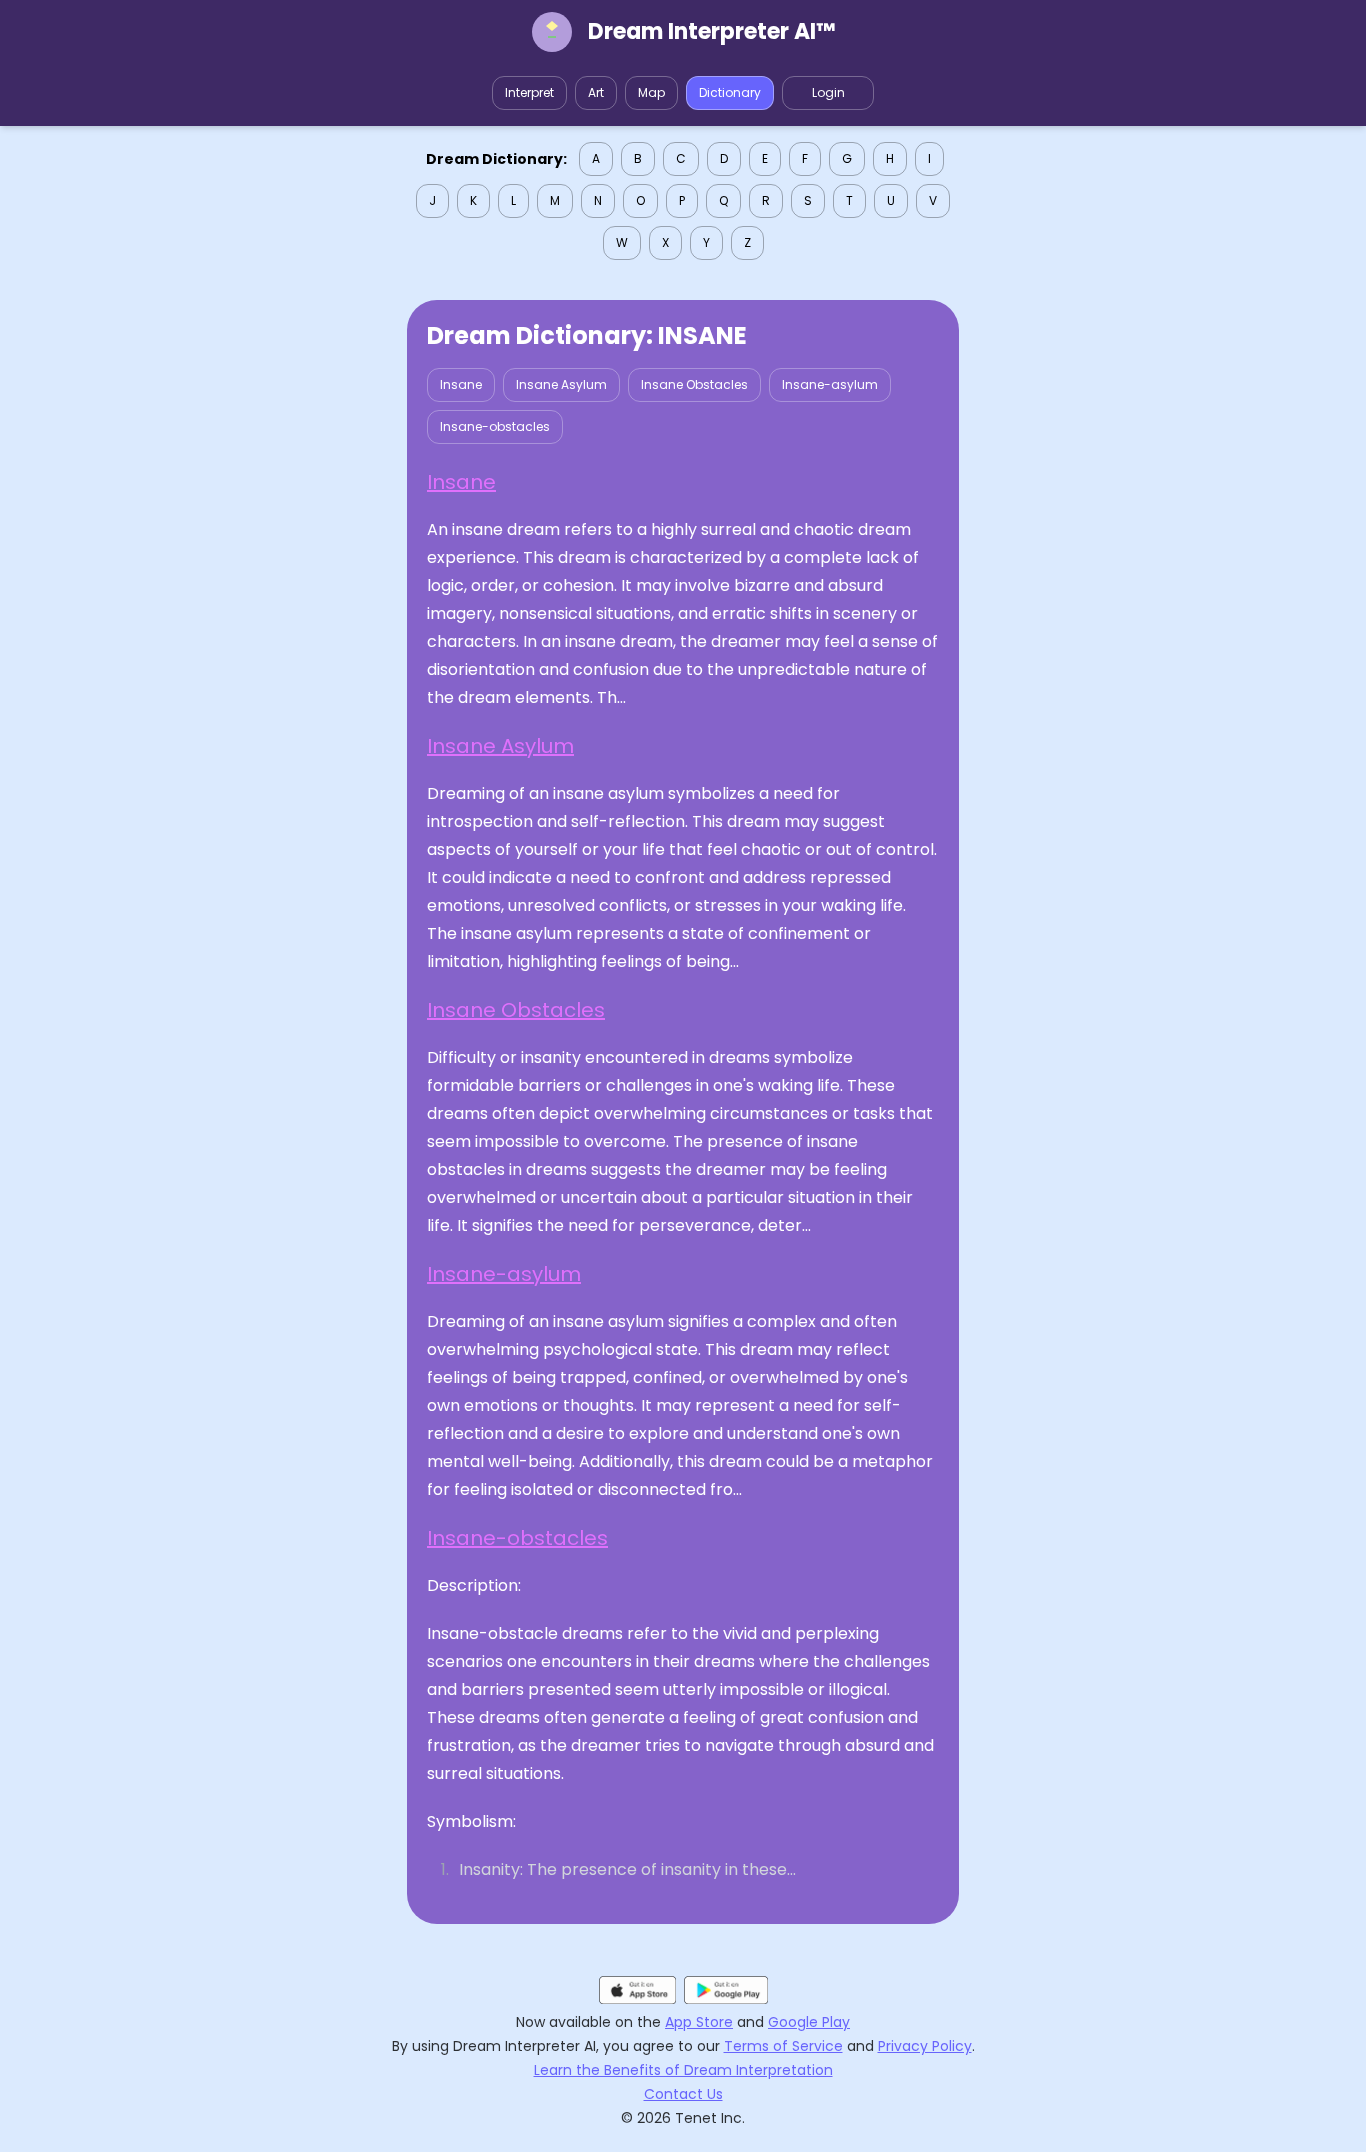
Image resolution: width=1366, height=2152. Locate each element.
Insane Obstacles (694, 384)
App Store (699, 2022)
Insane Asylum (561, 384)
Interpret (529, 92)
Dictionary (730, 92)
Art (596, 92)
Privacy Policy (925, 2046)
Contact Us (683, 2094)
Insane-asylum (830, 384)
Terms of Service (783, 2046)
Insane (461, 384)
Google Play (809, 2022)
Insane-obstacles (495, 426)
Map (651, 92)
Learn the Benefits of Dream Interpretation (683, 2070)
